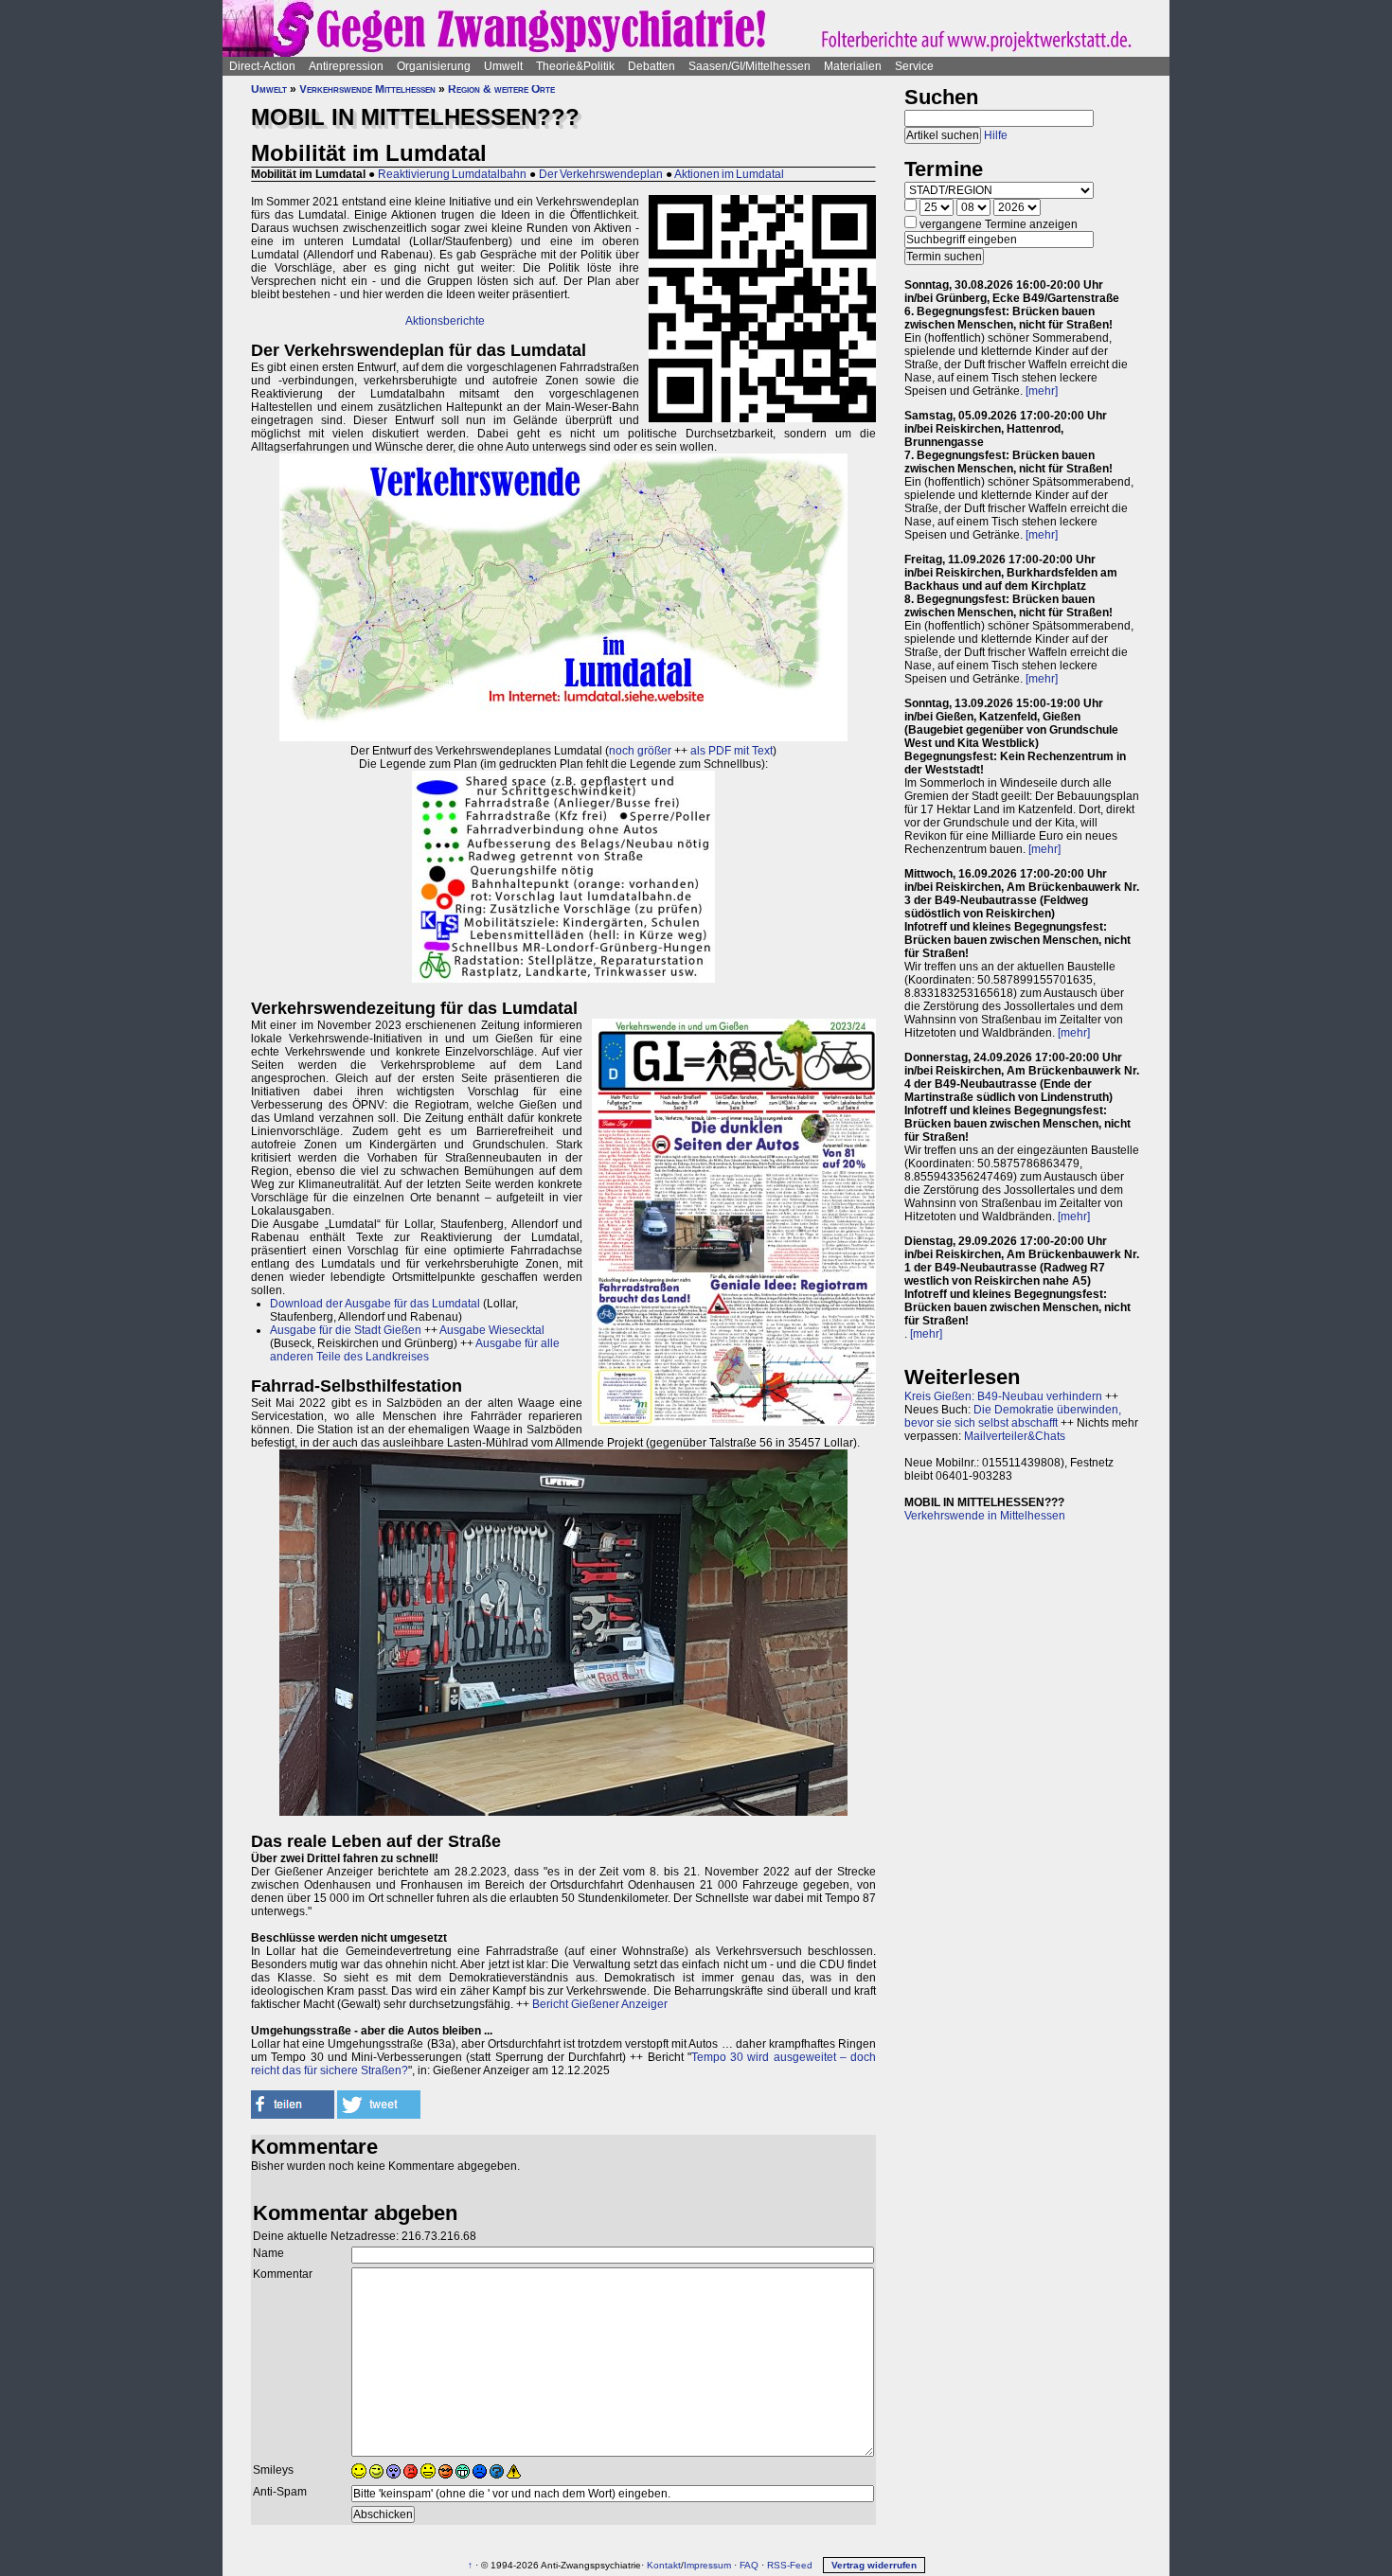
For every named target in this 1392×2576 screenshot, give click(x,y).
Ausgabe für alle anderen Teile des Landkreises (415, 1350)
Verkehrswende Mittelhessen (367, 89)
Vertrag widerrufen (874, 2565)
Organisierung (434, 66)
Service (914, 66)
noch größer (640, 751)
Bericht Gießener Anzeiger (600, 2004)
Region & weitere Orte (501, 89)
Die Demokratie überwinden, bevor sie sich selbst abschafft (1013, 1416)
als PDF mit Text (732, 751)
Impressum (707, 2565)
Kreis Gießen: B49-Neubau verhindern (1003, 1396)
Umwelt (503, 66)
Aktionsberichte (445, 321)
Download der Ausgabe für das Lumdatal (375, 1304)
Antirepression (346, 66)
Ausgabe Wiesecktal (492, 1330)
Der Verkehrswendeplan (601, 174)
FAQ (749, 2565)
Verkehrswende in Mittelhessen (985, 1516)
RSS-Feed (790, 2565)
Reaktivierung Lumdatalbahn (452, 174)
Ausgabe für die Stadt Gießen (346, 1330)
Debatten (651, 66)
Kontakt (664, 2565)
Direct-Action (262, 66)
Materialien (853, 66)
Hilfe (996, 135)
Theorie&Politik (575, 66)
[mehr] (1042, 391)
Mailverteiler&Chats (1015, 1436)
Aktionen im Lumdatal (729, 174)
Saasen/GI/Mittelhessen (750, 66)
